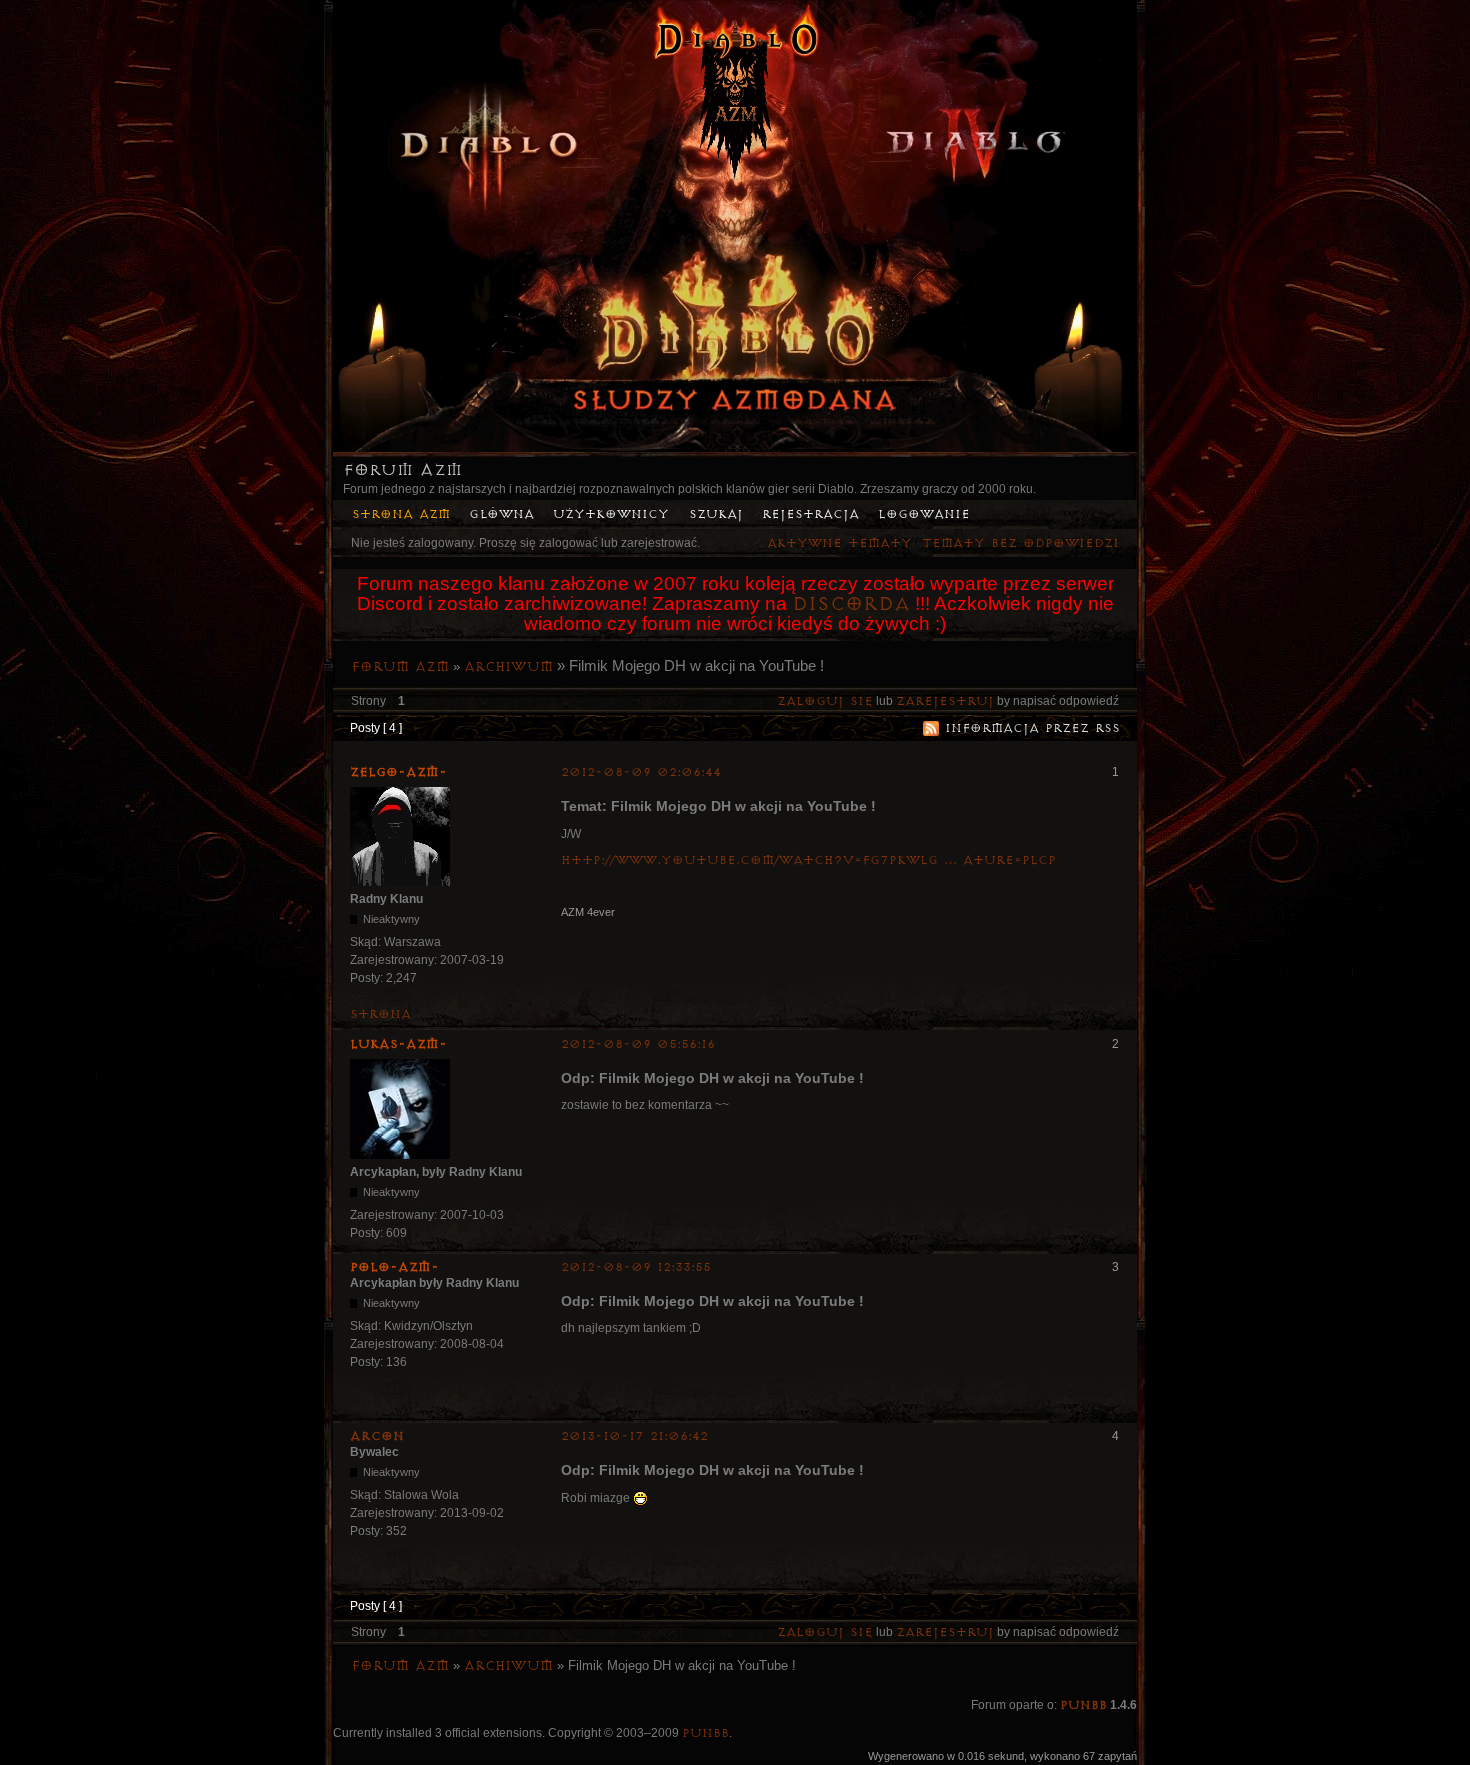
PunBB (1083, 1705)
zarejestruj (945, 701)
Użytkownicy (611, 514)
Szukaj (716, 514)
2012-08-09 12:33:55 (636, 1267)
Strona (380, 1014)
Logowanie (924, 514)
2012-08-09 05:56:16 (638, 1044)
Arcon (377, 1436)
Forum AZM (402, 470)
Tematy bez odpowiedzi (1020, 543)
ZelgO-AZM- (398, 772)
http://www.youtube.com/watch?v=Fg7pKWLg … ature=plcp (808, 860)
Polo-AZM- (394, 1267)
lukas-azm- (398, 1044)
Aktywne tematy (839, 543)
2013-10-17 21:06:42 (634, 1436)
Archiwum (508, 667)
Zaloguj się (825, 701)
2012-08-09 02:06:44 (641, 772)
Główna (501, 514)
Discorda (851, 604)
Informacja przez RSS (1032, 728)
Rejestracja (810, 514)
